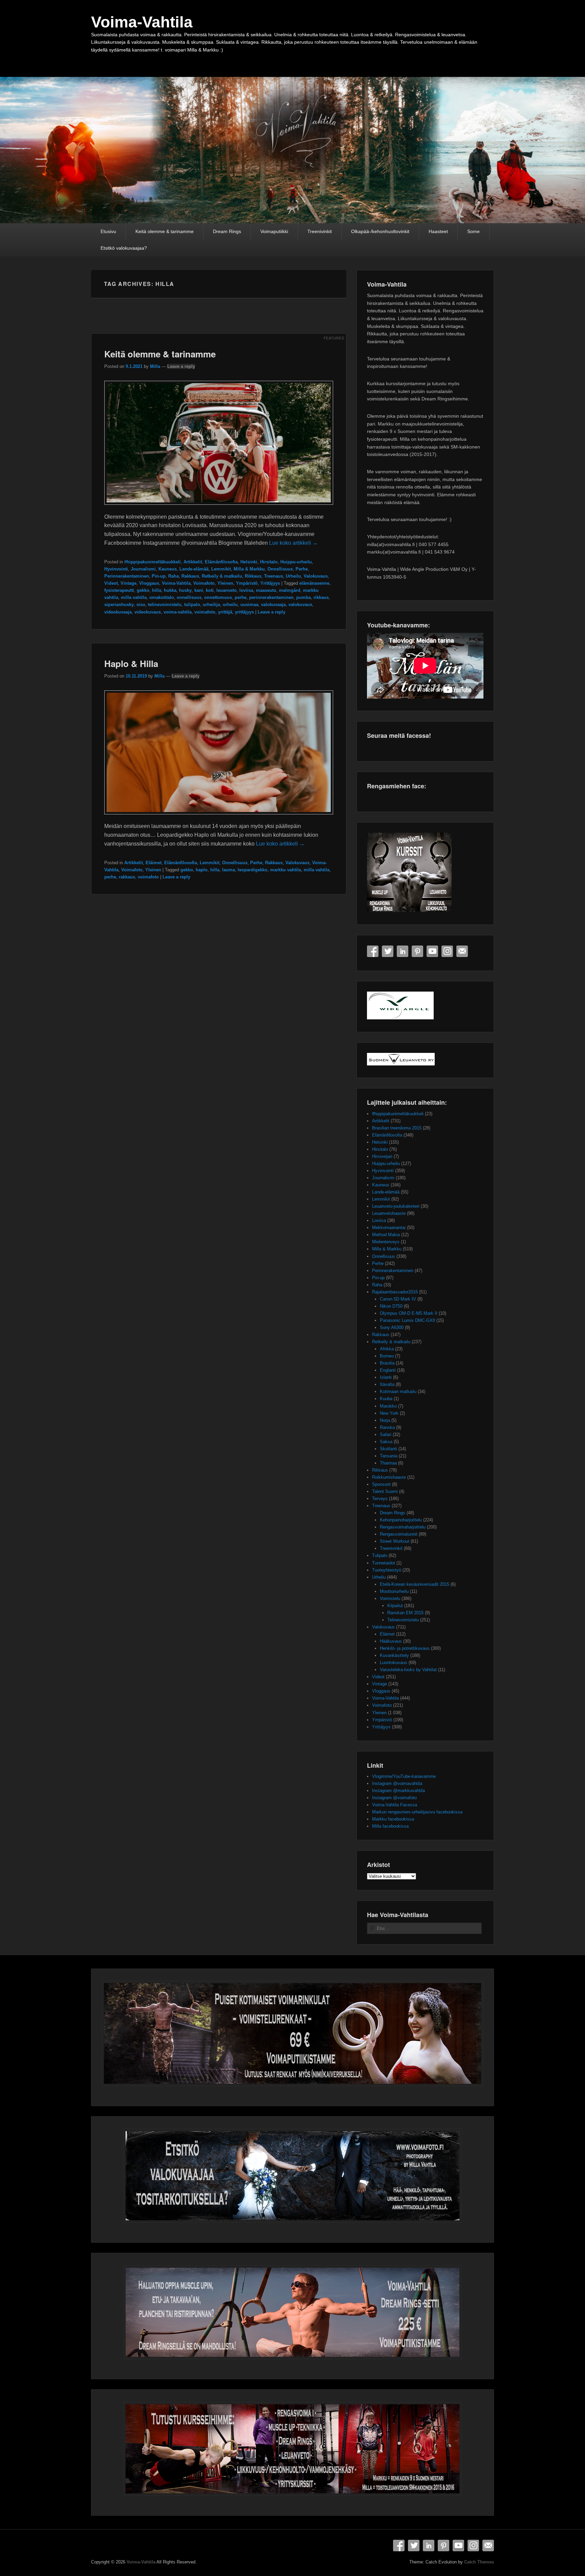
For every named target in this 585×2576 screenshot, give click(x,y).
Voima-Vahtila (142, 22)
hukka (170, 590)
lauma (229, 870)
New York (389, 1413)
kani (199, 590)
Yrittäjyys (270, 583)
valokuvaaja (273, 605)
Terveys (380, 1499)
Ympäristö (247, 583)
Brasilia (387, 1363)
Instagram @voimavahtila (397, 1783)
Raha (174, 576)
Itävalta (387, 1384)
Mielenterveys (386, 1242)
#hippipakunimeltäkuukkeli (153, 562)
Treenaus (274, 576)
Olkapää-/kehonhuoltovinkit (380, 231)
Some (473, 231)
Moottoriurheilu (394, 1591)
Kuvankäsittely (394, 1655)
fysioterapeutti (119, 590)
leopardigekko (253, 870)
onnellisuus (189, 597)
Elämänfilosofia (221, 562)
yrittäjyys (244, 612)
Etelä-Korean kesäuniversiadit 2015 (415, 1584)
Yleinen (225, 583)
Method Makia (386, 1235)
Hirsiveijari (382, 1156)
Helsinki (249, 562)
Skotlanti (388, 1449)
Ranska (387, 1427)
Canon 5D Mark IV (398, 1299)
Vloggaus (149, 583)
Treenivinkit (320, 231)
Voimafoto (204, 583)
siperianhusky (119, 605)
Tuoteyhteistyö (387, 1570)
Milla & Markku (249, 569)
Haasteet (438, 231)
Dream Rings (227, 231)
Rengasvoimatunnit (399, 1534)
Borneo (387, 1356)
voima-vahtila (178, 612)
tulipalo (192, 605)
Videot (111, 583)
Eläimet (154, 863)
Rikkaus (253, 576)
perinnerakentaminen (271, 597)
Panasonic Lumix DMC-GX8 (407, 1320)
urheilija (211, 605)
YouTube (432, 951)
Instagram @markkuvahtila (398, 1791)
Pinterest (417, 951)
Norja (385, 1420)
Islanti (386, 1377)
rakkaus (127, 877)
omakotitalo (162, 597)
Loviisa (379, 1220)
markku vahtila (286, 870)
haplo (202, 870)
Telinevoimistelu (403, 1620)
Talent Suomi (385, 1491)
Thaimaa (388, 1463)
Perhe (302, 569)
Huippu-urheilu (296, 562)
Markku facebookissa (393, 1819)
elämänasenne (314, 583)
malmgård (290, 590)
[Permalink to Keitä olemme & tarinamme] (219, 508)
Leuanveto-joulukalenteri (396, 1206)
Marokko (388, 1406)
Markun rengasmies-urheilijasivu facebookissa (417, 1812)
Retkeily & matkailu (222, 576)
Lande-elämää (194, 569)
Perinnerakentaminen (127, 576)
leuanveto (226, 590)
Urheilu (293, 576)
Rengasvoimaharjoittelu (403, 1527)
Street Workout (395, 1541)
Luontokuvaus (394, 1663)
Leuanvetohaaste (389, 1213)
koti (210, 590)
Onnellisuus (280, 569)
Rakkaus (190, 576)
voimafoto (205, 612)
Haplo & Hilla (131, 663)
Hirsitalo (269, 562)
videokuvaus (148, 612)
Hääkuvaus (391, 1641)
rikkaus (321, 597)
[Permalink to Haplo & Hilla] (219, 818)
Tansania (389, 1456)
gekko (143, 590)
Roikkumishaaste (389, 1477)
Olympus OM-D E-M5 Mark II (409, 1313)
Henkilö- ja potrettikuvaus (405, 1648)
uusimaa (249, 605)
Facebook (373, 951)
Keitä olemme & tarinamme (165, 231)
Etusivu (108, 231)
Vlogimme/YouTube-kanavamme (404, 1776)
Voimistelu (390, 1598)
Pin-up (159, 576)
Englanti (388, 1370)
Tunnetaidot (384, 1563)
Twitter (388, 951)
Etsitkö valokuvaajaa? (124, 248)
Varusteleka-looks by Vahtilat (408, 1670)
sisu (141, 605)
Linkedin (403, 951)
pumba (304, 597)
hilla (157, 590)
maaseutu (266, 590)
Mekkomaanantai (389, 1228)
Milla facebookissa (390, 1826)
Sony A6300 (392, 1327)
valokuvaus (300, 605)
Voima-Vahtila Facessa (395, 1805)
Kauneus (168, 569)
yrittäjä (225, 612)
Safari (386, 1435)
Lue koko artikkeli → (294, 543)
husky (185, 590)
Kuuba (386, 1399)
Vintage (128, 583)
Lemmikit (221, 569)
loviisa (246, 590)
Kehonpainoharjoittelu (401, 1520)
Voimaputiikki (274, 231)
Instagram (447, 951)
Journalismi (143, 569)
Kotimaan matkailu (398, 1391)
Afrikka (387, 1349)
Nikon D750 (391, 1306)
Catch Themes (479, 2562)
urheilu (230, 605)
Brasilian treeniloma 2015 (397, 1128)
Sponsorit (381, 1484)
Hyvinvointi (116, 569)
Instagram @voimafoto (394, 1798)
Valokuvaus (316, 576)
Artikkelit (193, 562)
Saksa (386, 1442)
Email (462, 951)
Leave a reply (181, 366)
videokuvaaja (118, 612)
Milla (155, 366)
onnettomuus (218, 597)
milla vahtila (134, 597)
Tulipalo (380, 1555)
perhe (241, 597)
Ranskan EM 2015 (405, 1613)
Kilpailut (395, 1606)
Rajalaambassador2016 (395, 1292)
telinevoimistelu (165, 605)
